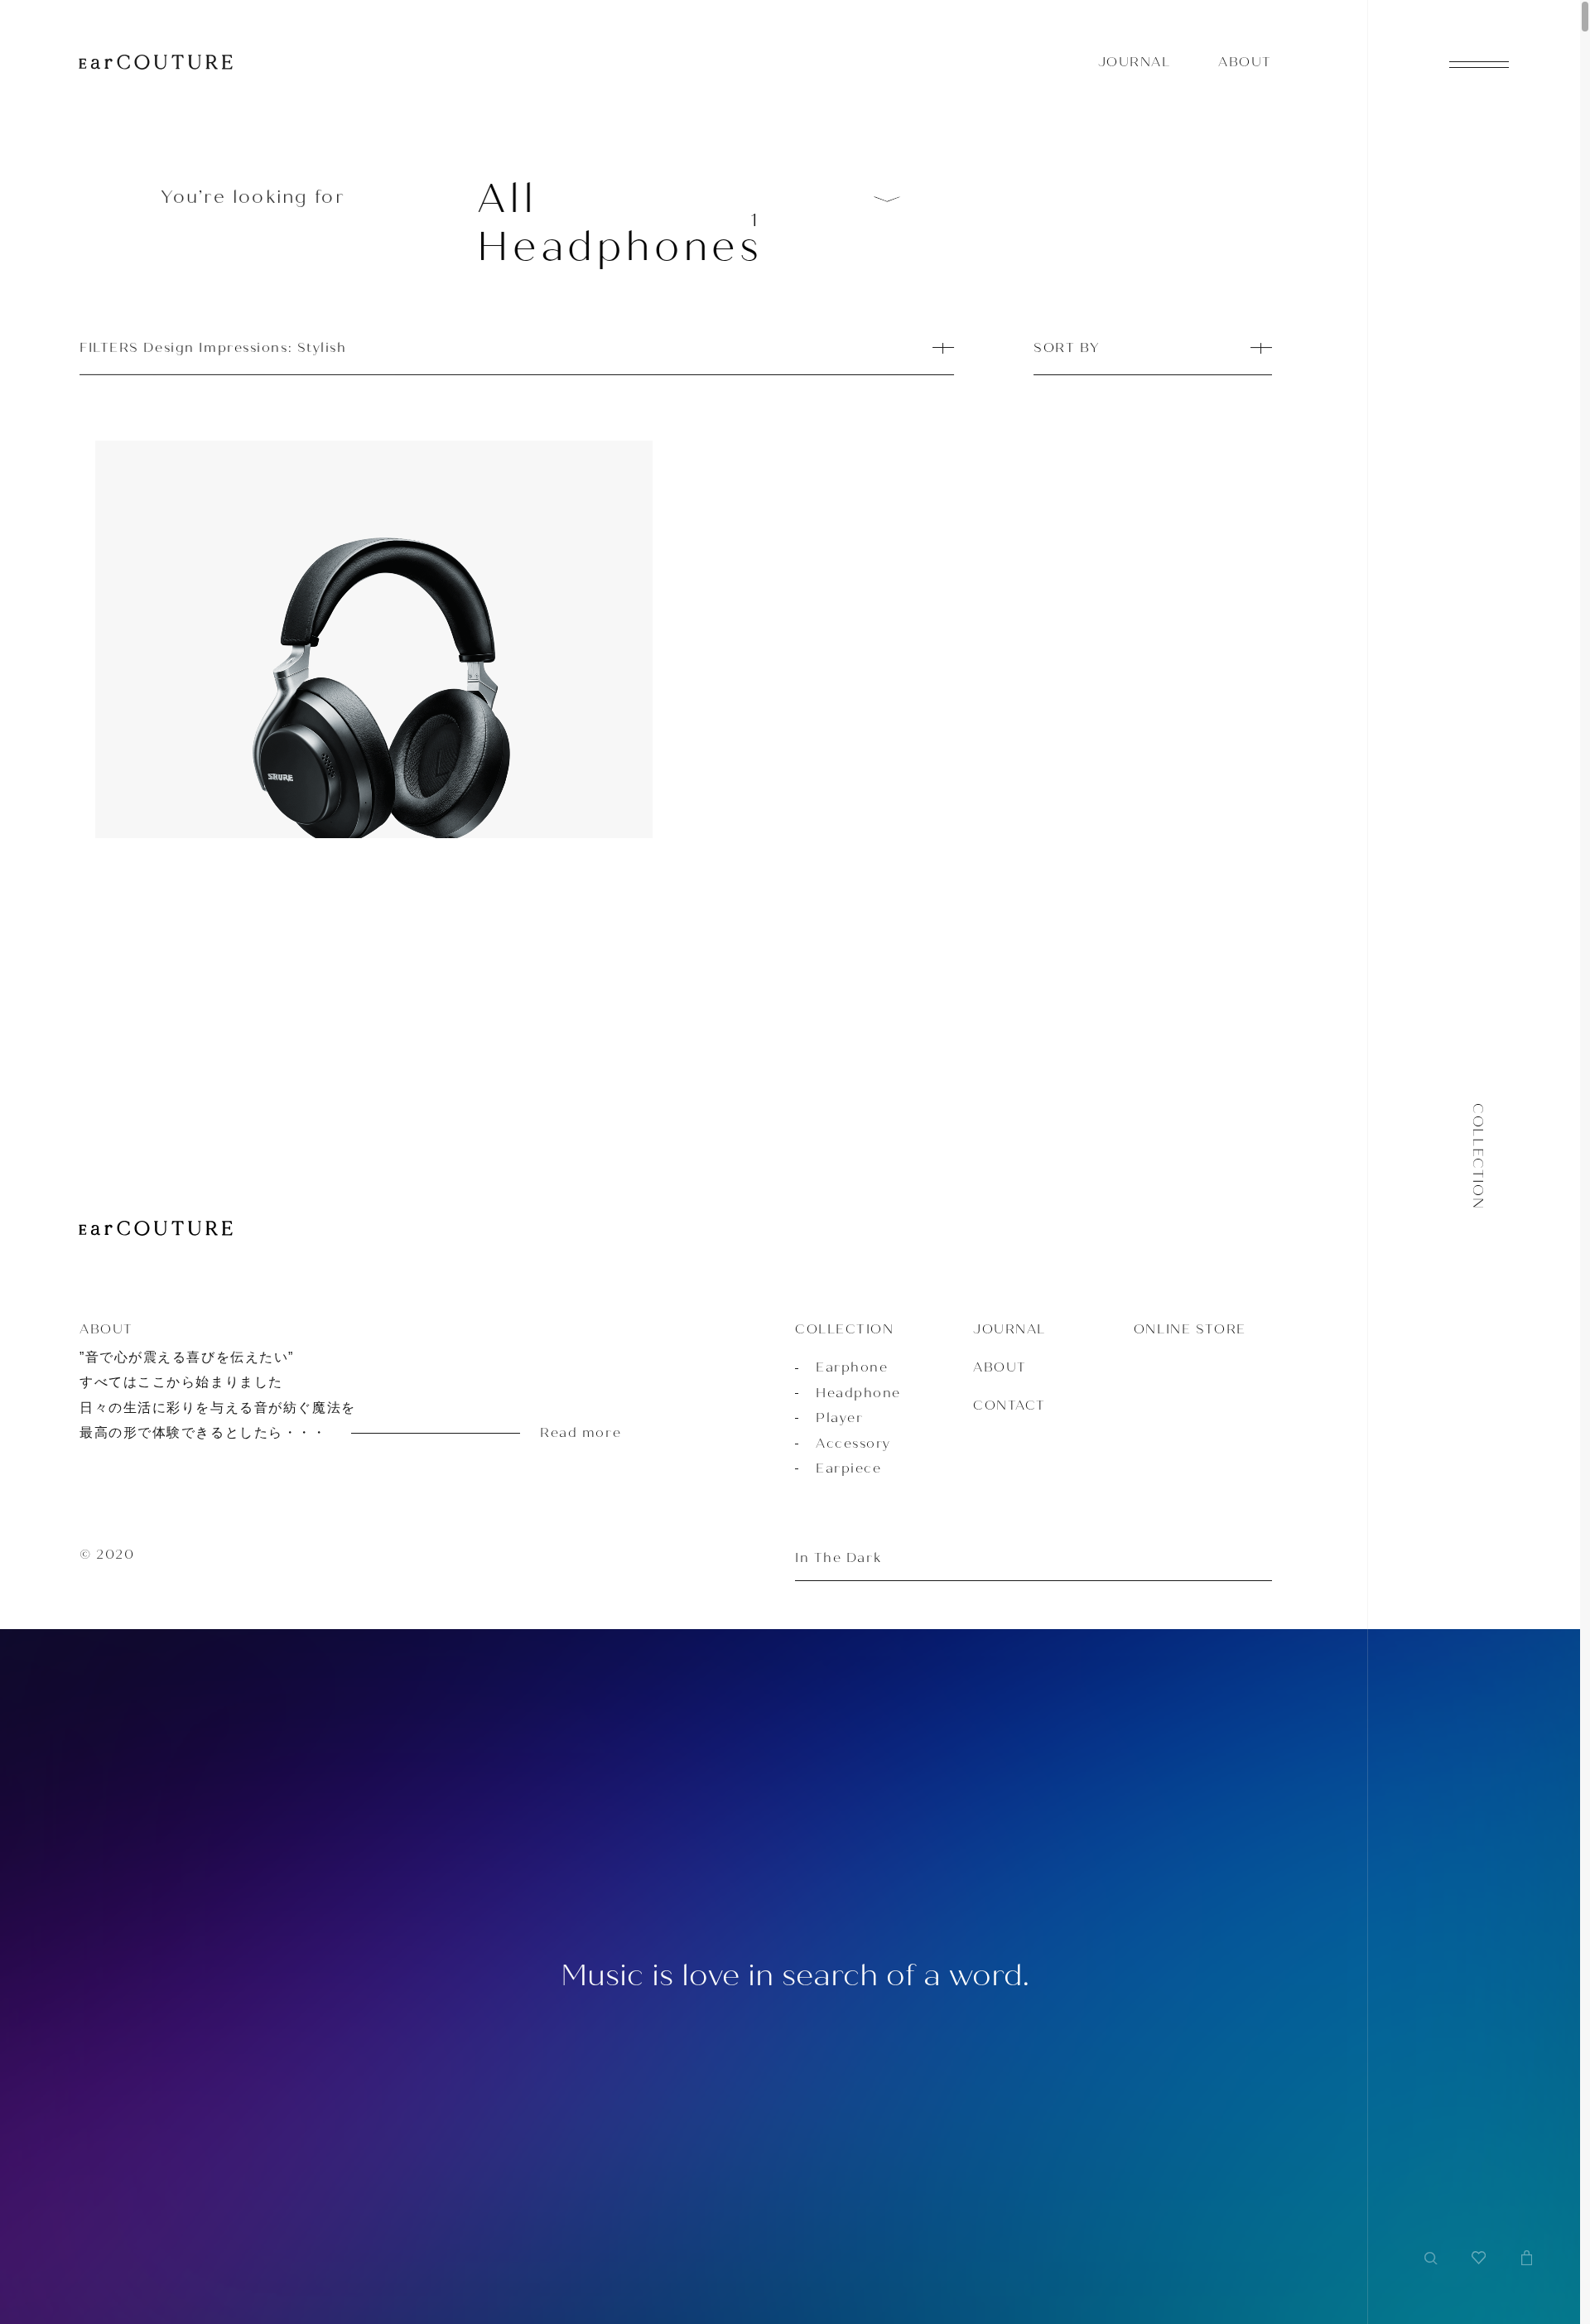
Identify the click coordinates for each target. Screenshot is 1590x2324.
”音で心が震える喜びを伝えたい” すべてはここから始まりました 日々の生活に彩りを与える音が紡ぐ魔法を (318, 1395)
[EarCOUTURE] (156, 1230)
